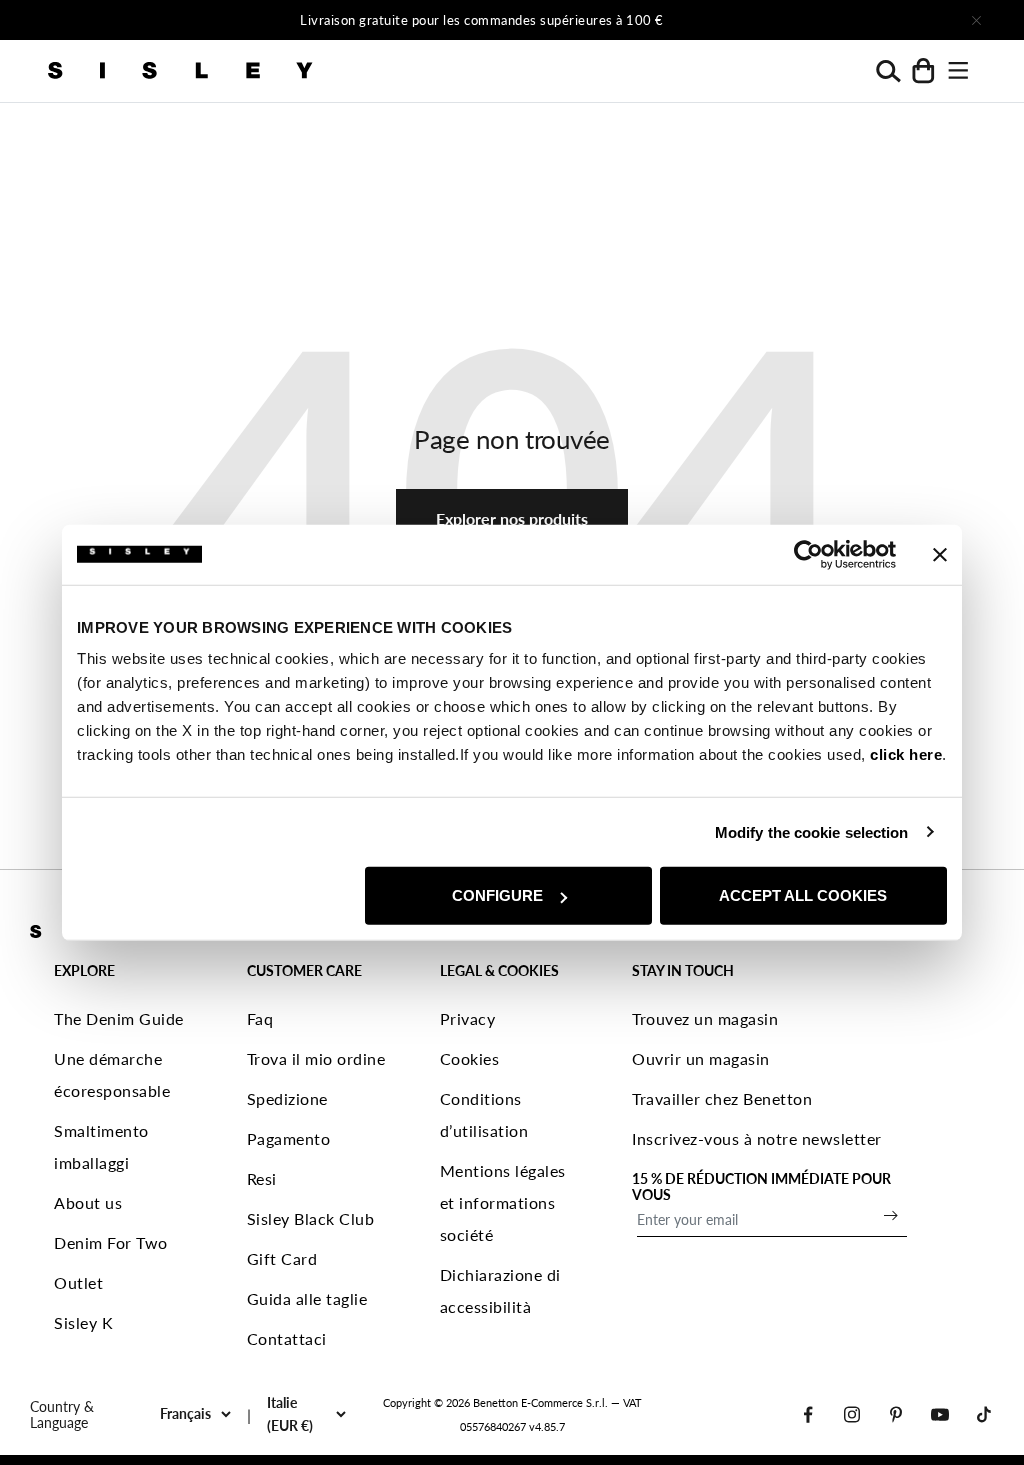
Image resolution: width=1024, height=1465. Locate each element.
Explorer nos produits (512, 518)
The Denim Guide (119, 1018)
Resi (262, 1178)
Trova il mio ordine (316, 1058)
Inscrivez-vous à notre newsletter (757, 1138)
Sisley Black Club (311, 1218)
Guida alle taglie (307, 1298)
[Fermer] (976, 20)
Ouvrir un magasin (701, 1058)
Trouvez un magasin (705, 1018)
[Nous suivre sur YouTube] (940, 1414)
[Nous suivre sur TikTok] (984, 1414)
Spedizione (287, 1098)
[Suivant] (776, 20)
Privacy (468, 1018)
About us (88, 1202)
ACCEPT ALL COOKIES (803, 895)
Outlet (78, 1282)
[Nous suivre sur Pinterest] (896, 1414)
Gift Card (282, 1258)
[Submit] (891, 1215)
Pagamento (289, 1138)
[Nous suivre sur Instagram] (852, 1414)
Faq (260, 1018)
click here (906, 754)
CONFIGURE (497, 895)
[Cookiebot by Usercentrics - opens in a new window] (808, 554)
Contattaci (287, 1338)
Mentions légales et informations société (503, 1202)
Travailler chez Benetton (722, 1098)
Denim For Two (111, 1242)
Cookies (470, 1058)
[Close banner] (940, 554)
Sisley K (83, 1322)
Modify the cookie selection (812, 831)
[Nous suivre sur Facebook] (808, 1414)
